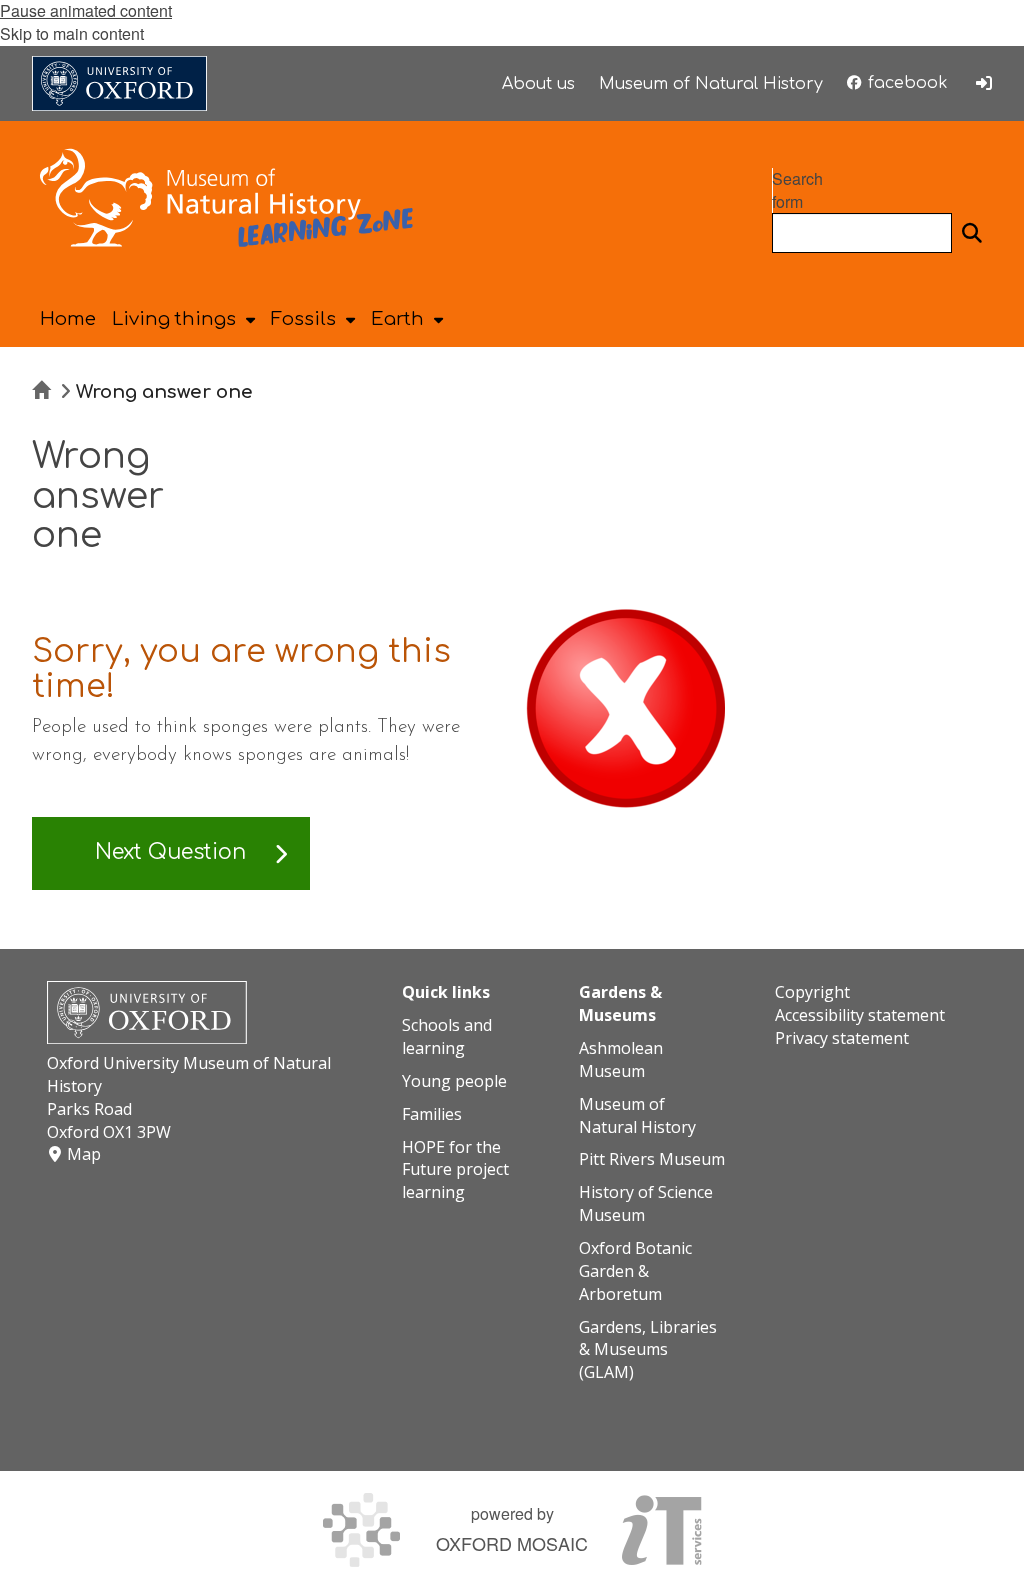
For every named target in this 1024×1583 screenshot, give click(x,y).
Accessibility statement (860, 1015)
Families (432, 1114)
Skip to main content (72, 33)
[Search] (972, 233)
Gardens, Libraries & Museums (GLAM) (648, 1350)
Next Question (170, 852)
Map (84, 1154)
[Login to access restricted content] (984, 83)
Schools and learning (447, 1036)
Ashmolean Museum (621, 1059)
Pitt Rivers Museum (652, 1159)
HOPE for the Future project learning (455, 1170)
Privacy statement (842, 1038)
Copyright (812, 992)
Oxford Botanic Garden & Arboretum (635, 1271)
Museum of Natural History (637, 1115)
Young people (454, 1081)
